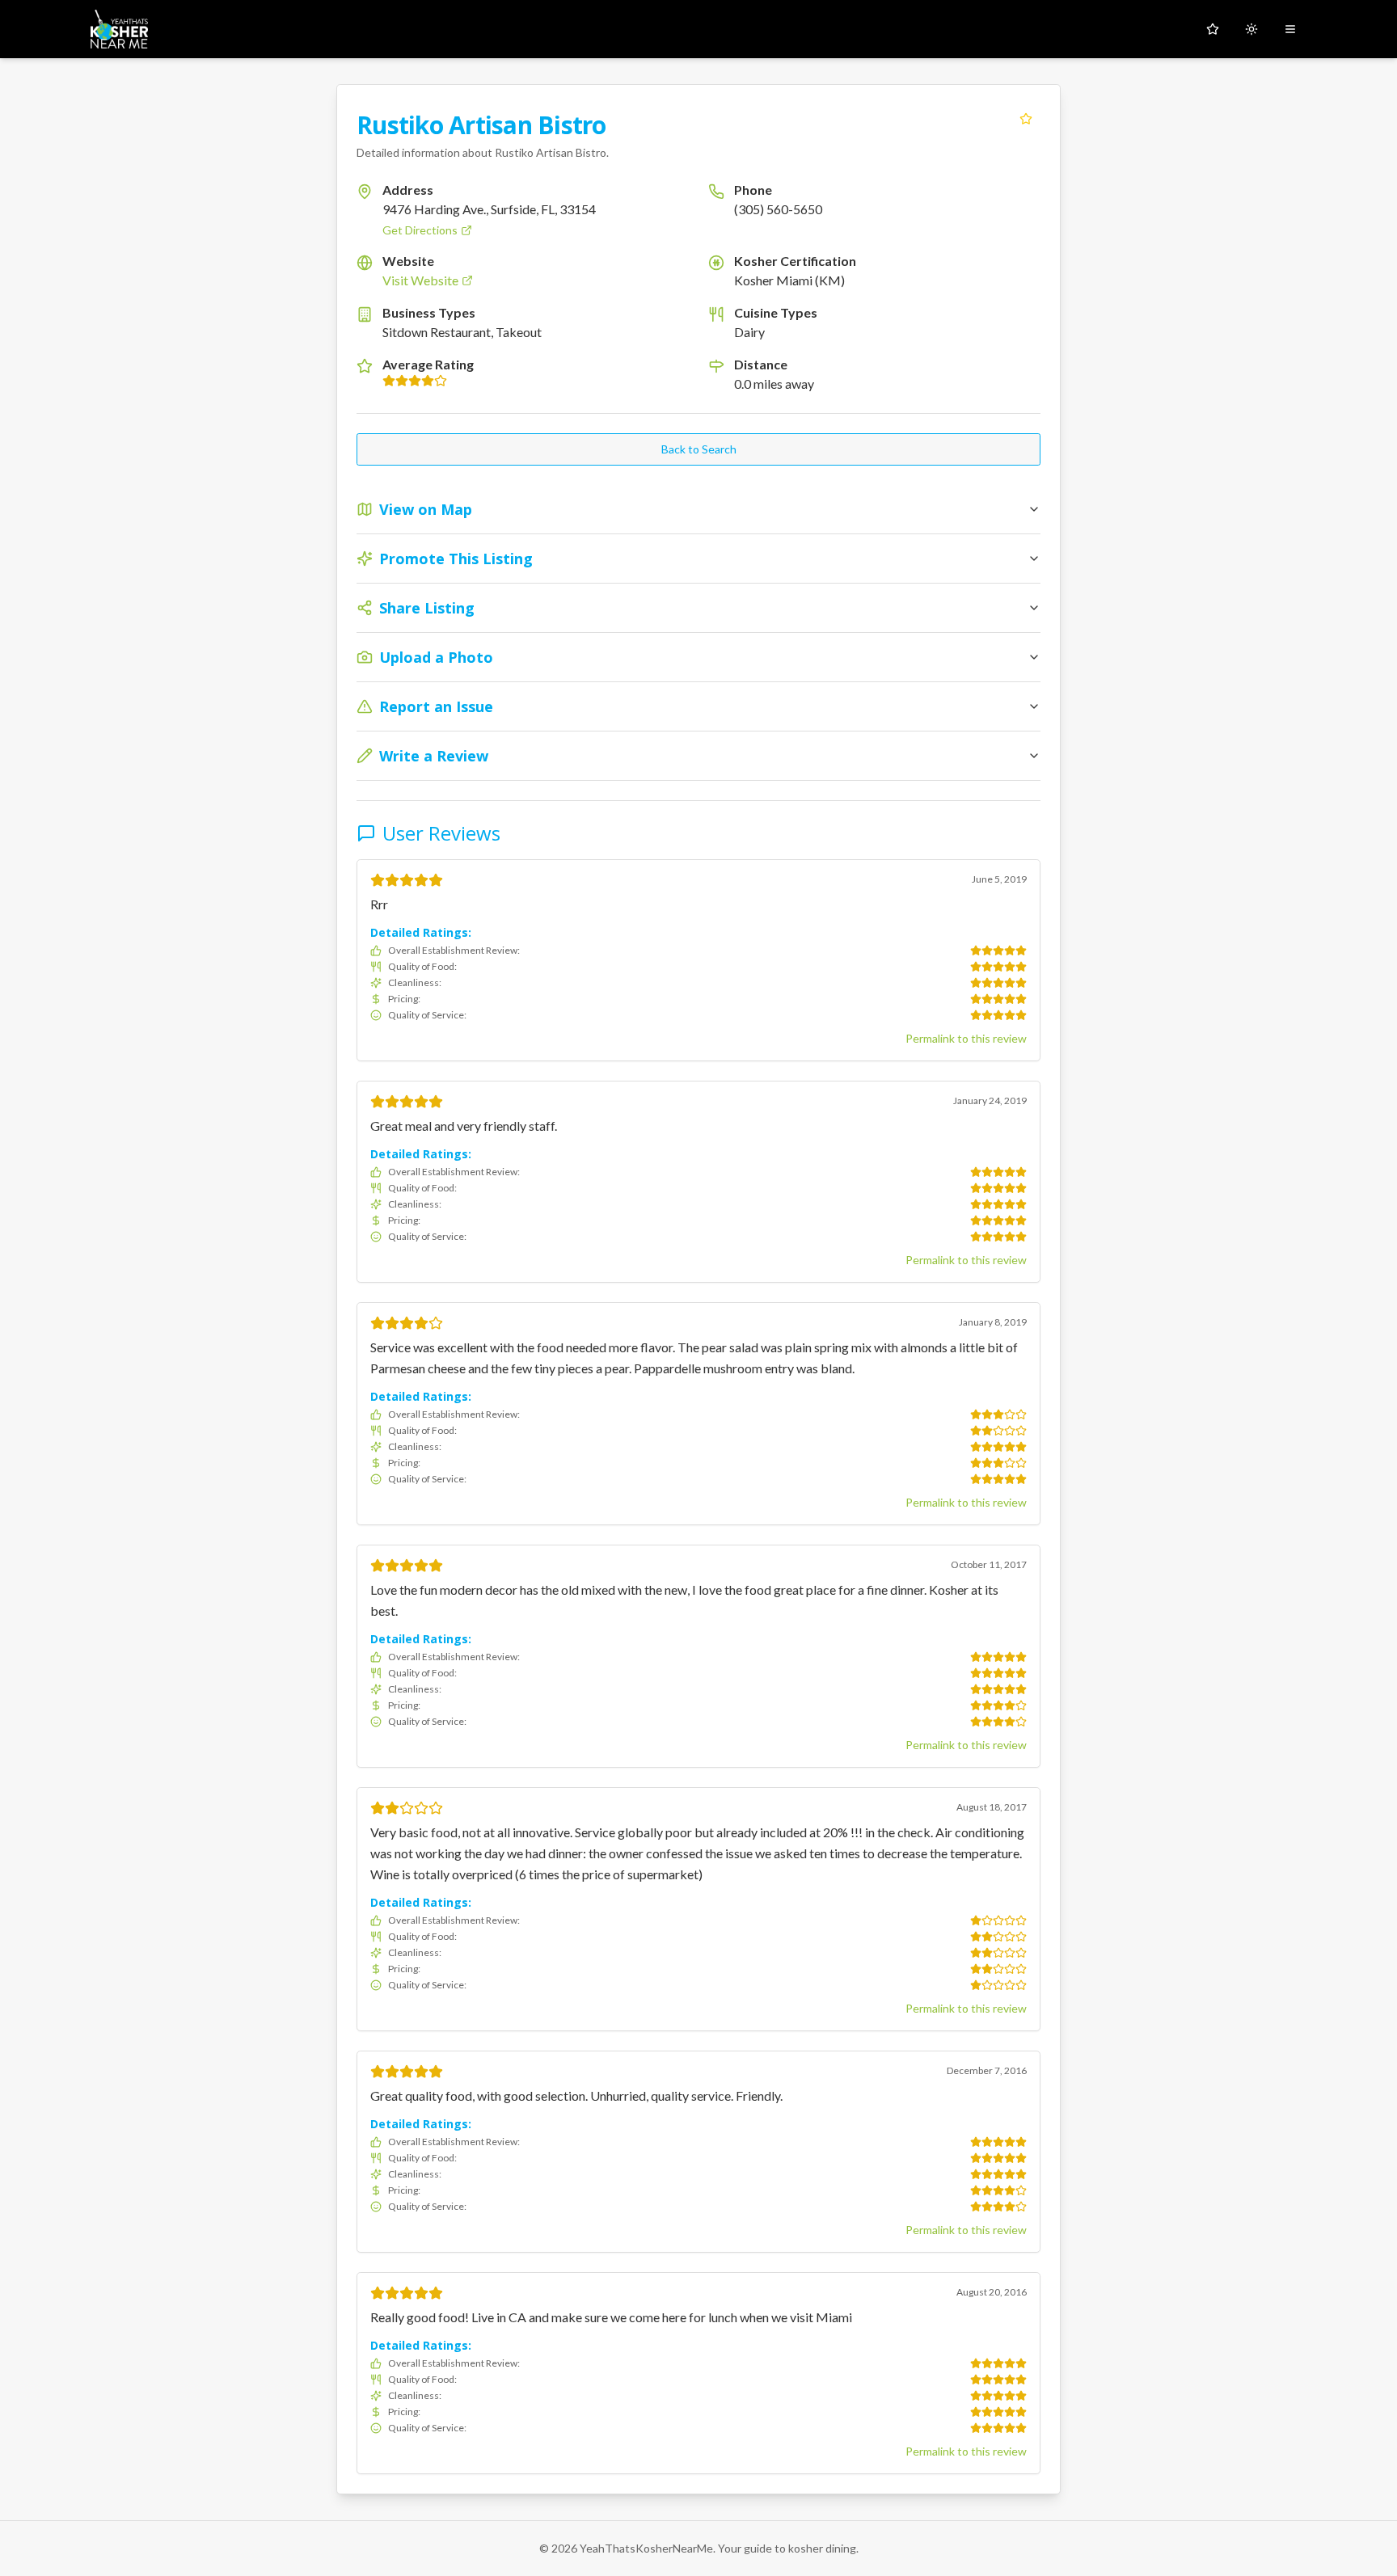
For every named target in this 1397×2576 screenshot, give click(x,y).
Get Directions (420, 230)
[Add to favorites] (1026, 119)
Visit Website (420, 280)
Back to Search (699, 449)
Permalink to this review (966, 1038)
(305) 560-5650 (778, 209)
